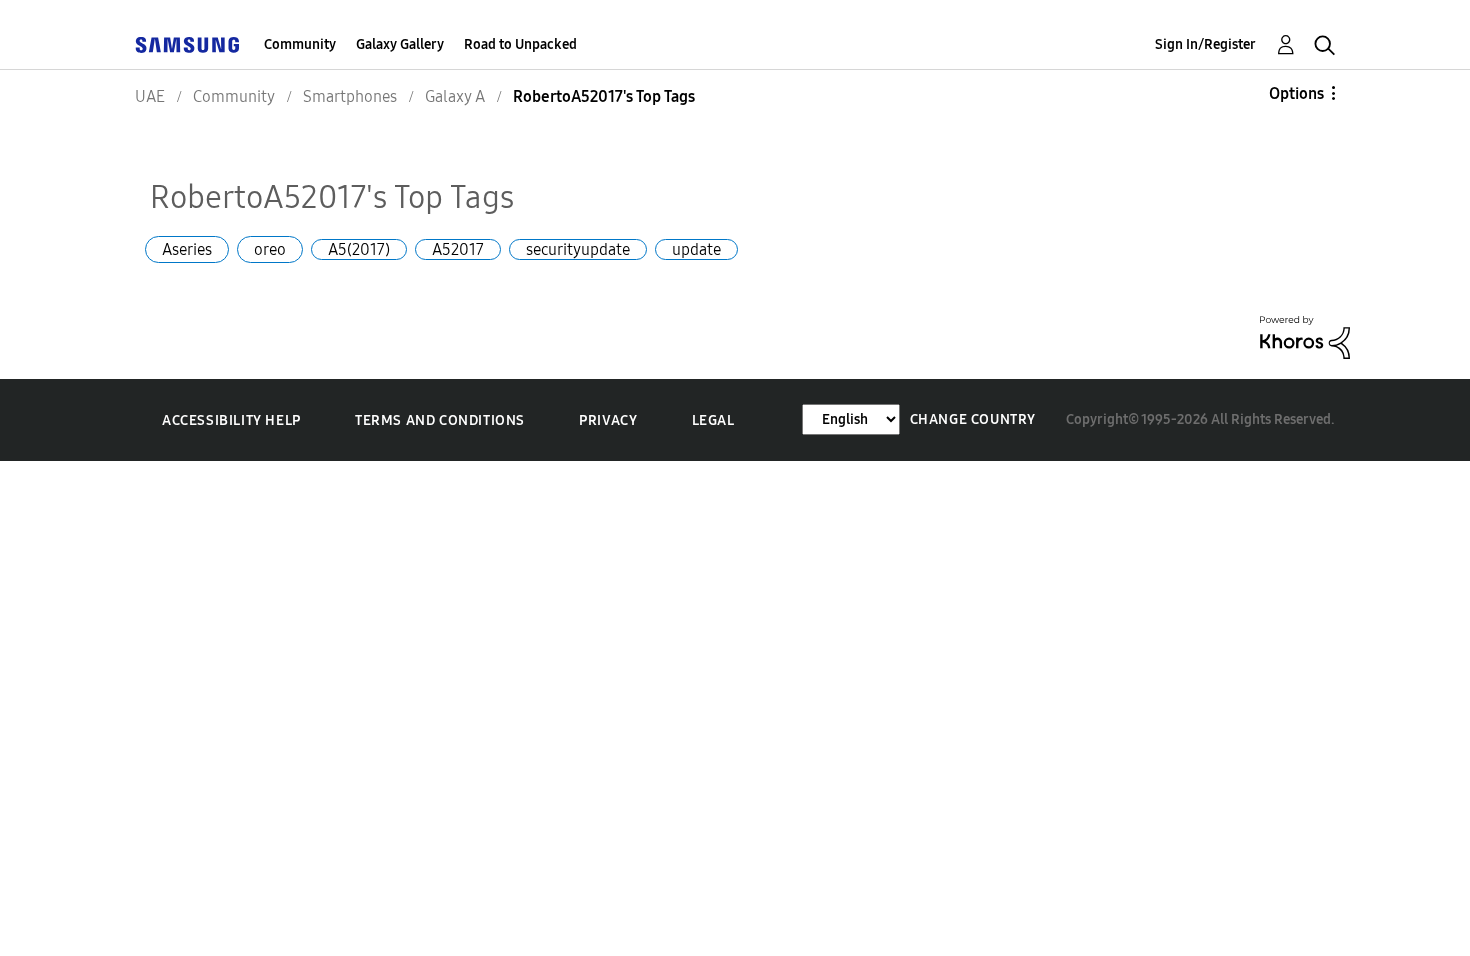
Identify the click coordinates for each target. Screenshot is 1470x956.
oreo (270, 249)
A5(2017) (359, 249)
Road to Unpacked (520, 44)
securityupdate (578, 249)
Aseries (187, 249)
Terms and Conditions (440, 420)
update (696, 249)
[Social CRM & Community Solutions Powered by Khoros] (1305, 335)
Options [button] (1296, 93)
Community (300, 44)
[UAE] (187, 44)
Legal (713, 420)
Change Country (973, 419)
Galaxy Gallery (400, 44)
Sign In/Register (1205, 44)
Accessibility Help (231, 420)
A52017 (458, 249)
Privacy (608, 420)
